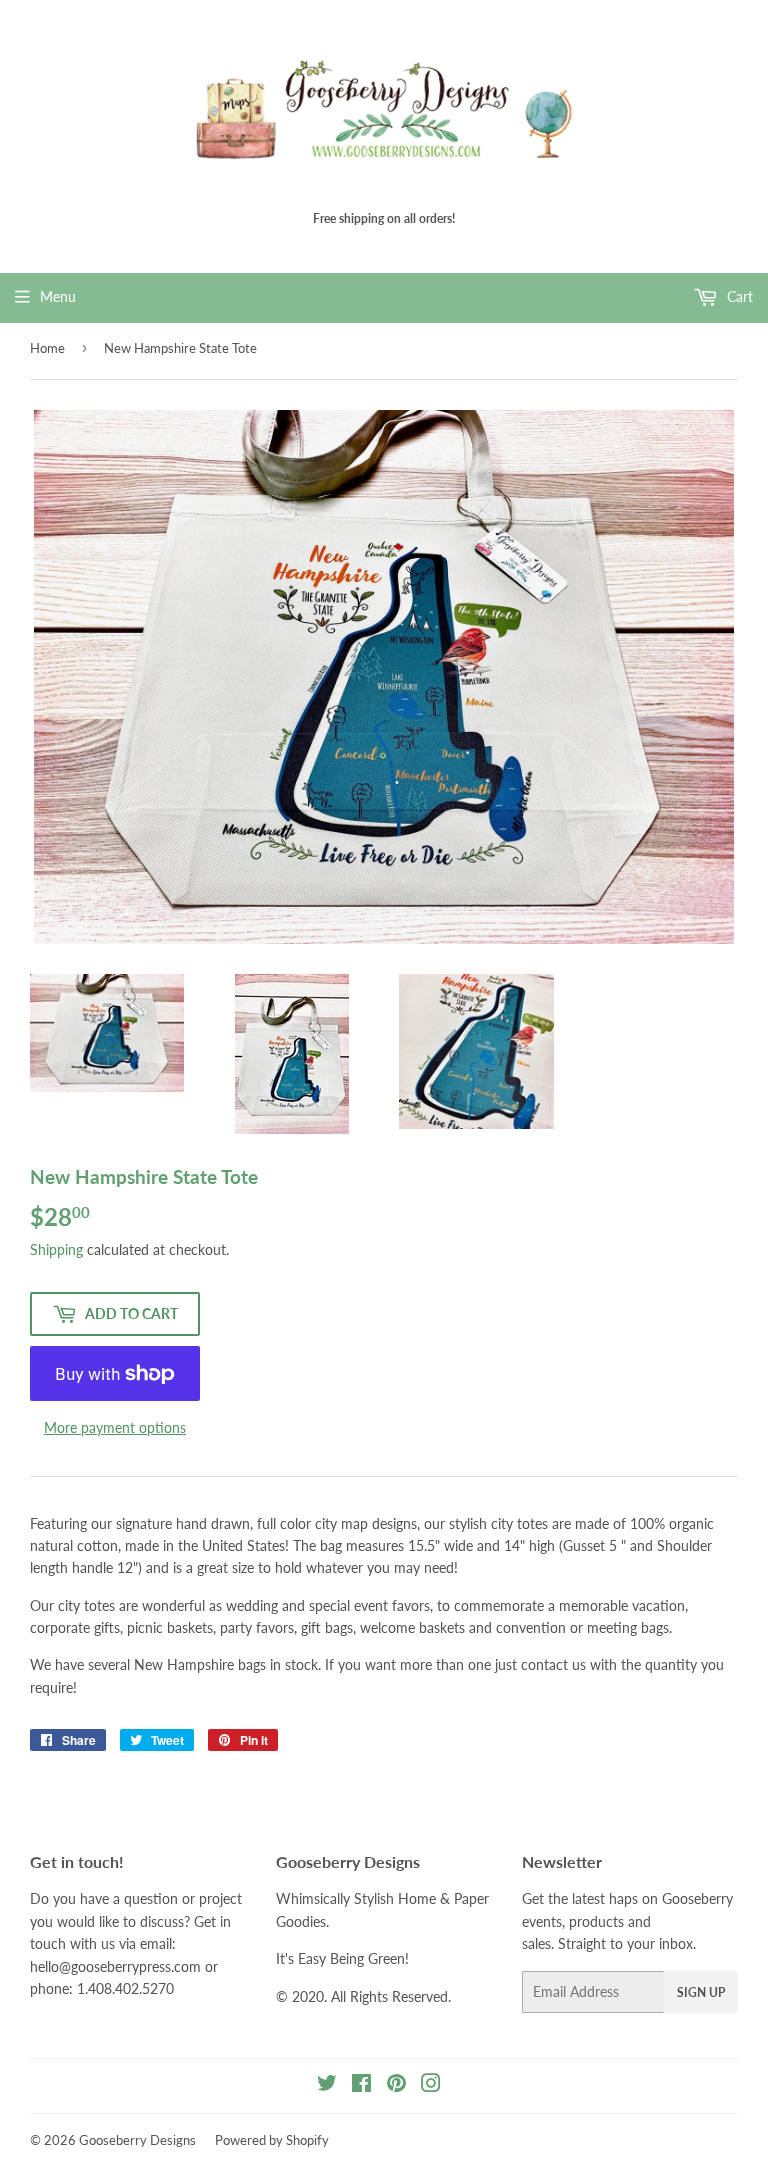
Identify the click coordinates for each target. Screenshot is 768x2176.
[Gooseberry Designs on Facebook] (361, 2085)
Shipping (56, 1249)
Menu (58, 296)
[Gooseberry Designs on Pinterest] (396, 2085)
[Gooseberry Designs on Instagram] (431, 2085)
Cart (738, 296)
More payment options (115, 1427)
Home (47, 348)
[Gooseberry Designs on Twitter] (327, 2085)
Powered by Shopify (272, 2140)
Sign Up (701, 1992)
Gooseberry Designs (137, 2140)
